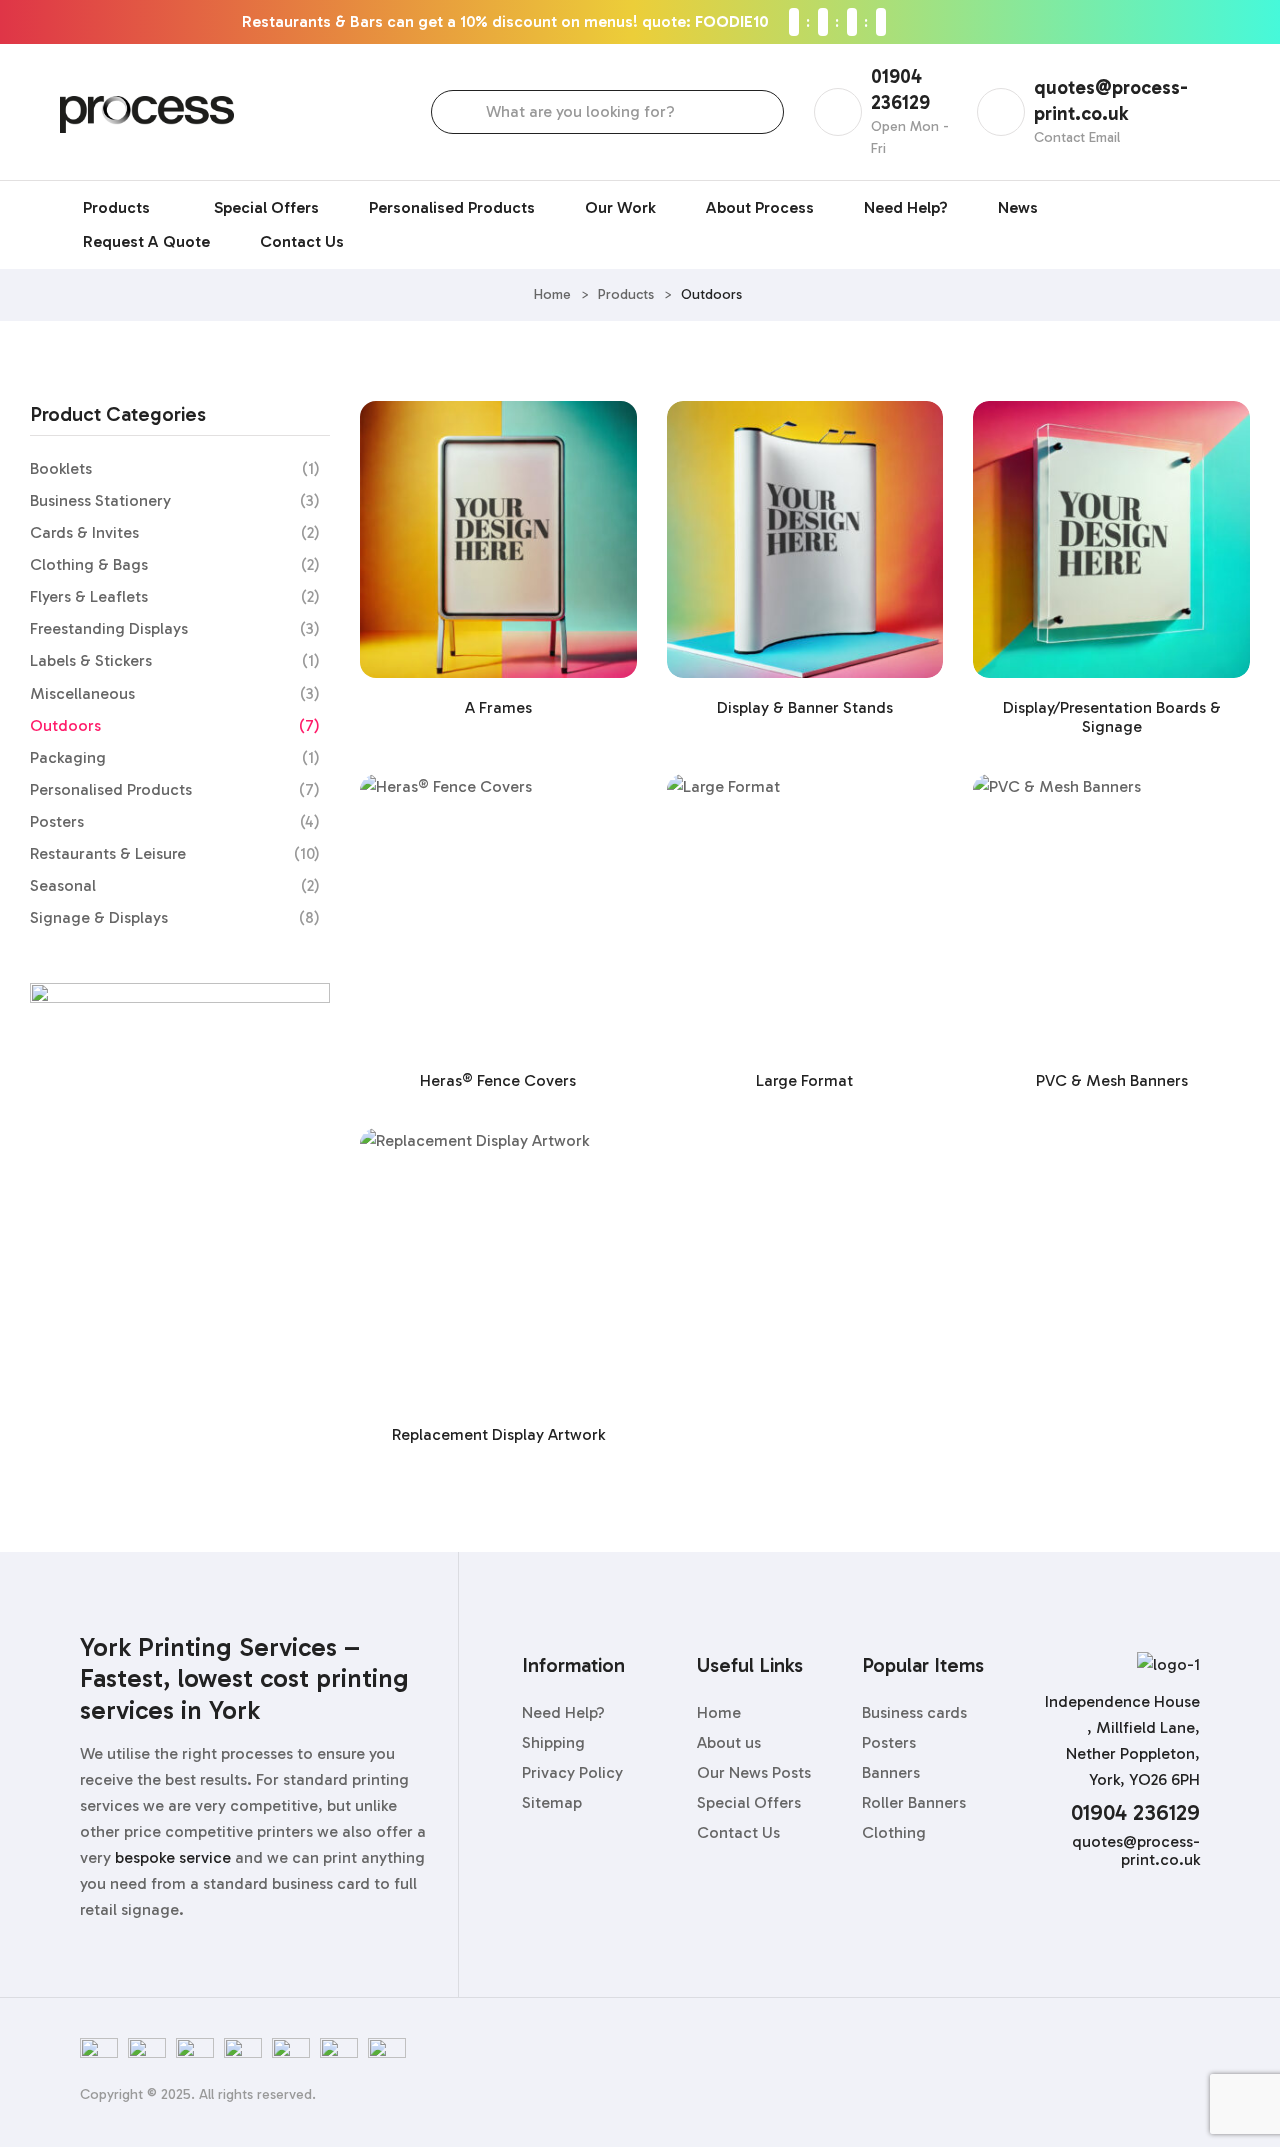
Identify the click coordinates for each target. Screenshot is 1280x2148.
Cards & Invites (84, 532)
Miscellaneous (82, 693)
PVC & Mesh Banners (1112, 1080)
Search (465, 112)
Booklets (61, 468)
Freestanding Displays (109, 628)
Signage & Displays (99, 917)
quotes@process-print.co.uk (1136, 1850)
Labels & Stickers (91, 660)
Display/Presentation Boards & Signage (1112, 717)
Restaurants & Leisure (108, 853)
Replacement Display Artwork (498, 1434)
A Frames (498, 707)
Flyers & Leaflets (89, 596)
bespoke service (173, 1857)
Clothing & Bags (89, 564)
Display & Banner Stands (805, 707)
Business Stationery (100, 500)
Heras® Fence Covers (498, 1080)
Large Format (804, 1080)
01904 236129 (1135, 1812)
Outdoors (65, 725)
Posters (57, 821)
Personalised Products (111, 789)
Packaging (68, 757)
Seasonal (63, 885)
